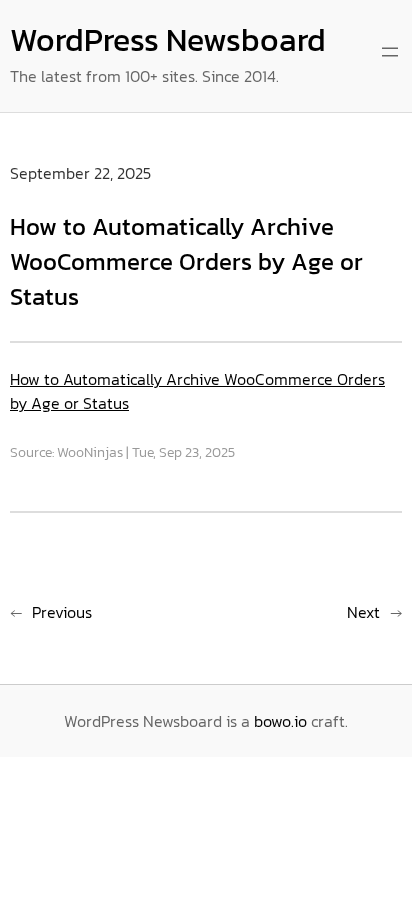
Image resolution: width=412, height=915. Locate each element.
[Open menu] (390, 52)
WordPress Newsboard (168, 40)
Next (363, 612)
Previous (62, 612)
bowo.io (280, 721)
